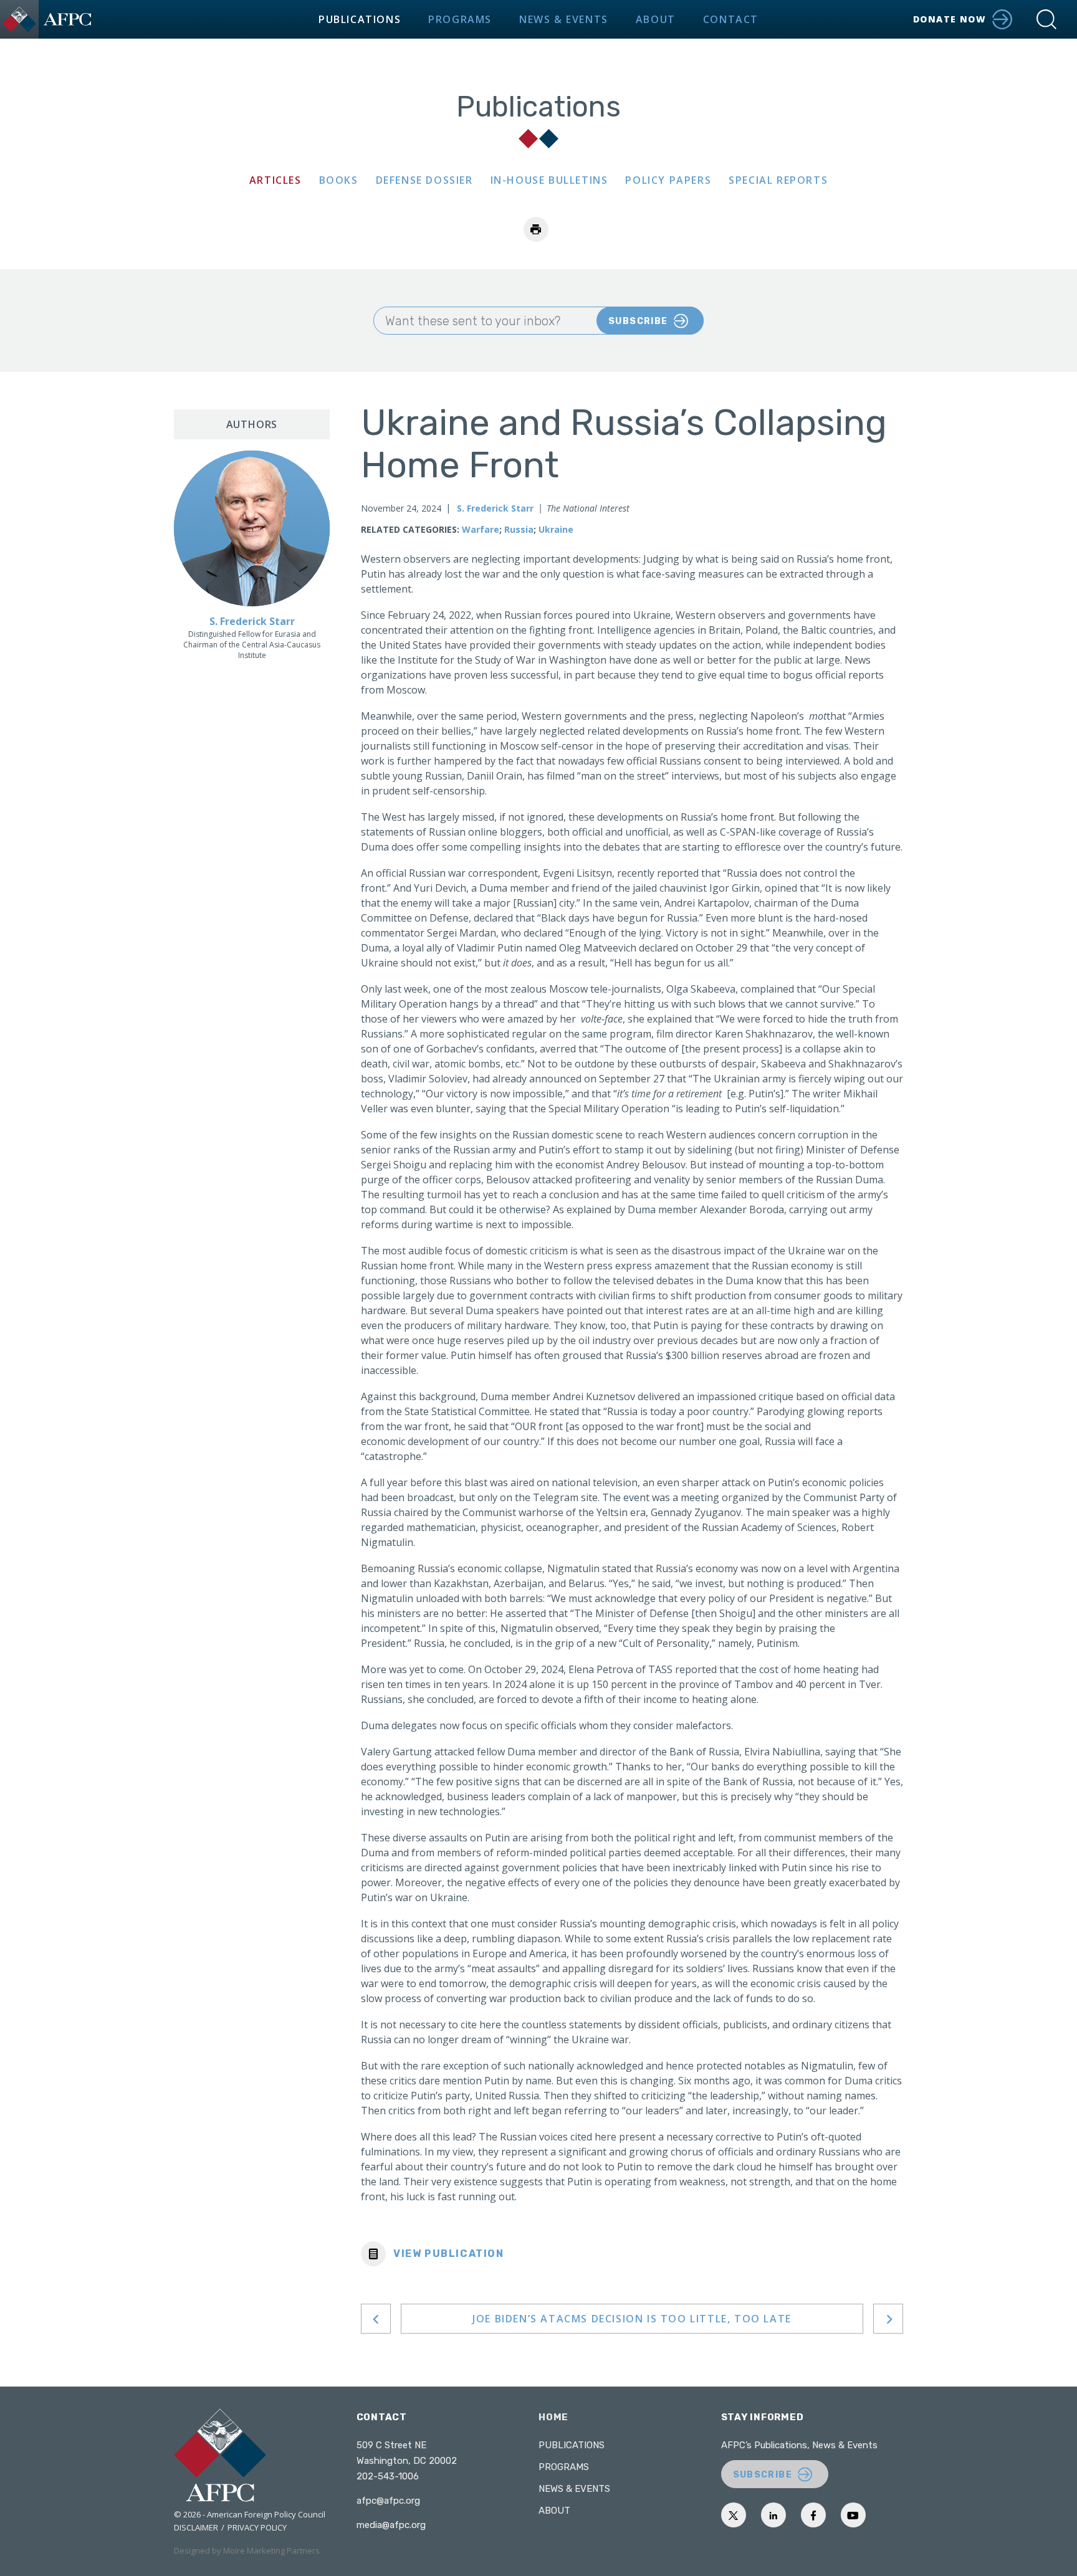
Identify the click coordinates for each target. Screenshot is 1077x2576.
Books (339, 180)
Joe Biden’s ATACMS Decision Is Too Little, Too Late (632, 2319)
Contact (731, 19)
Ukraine (556, 529)
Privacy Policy (257, 2527)
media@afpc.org (391, 2525)
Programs (460, 19)
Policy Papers (668, 180)
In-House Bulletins (549, 180)
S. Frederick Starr (495, 508)
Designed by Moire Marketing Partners (247, 2550)
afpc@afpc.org (388, 2501)
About (656, 19)
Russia (519, 529)
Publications (360, 19)
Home (553, 2417)
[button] (1046, 19)
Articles (275, 180)
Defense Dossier (424, 180)
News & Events (564, 19)
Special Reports (778, 180)
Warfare (481, 529)
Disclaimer (196, 2527)
